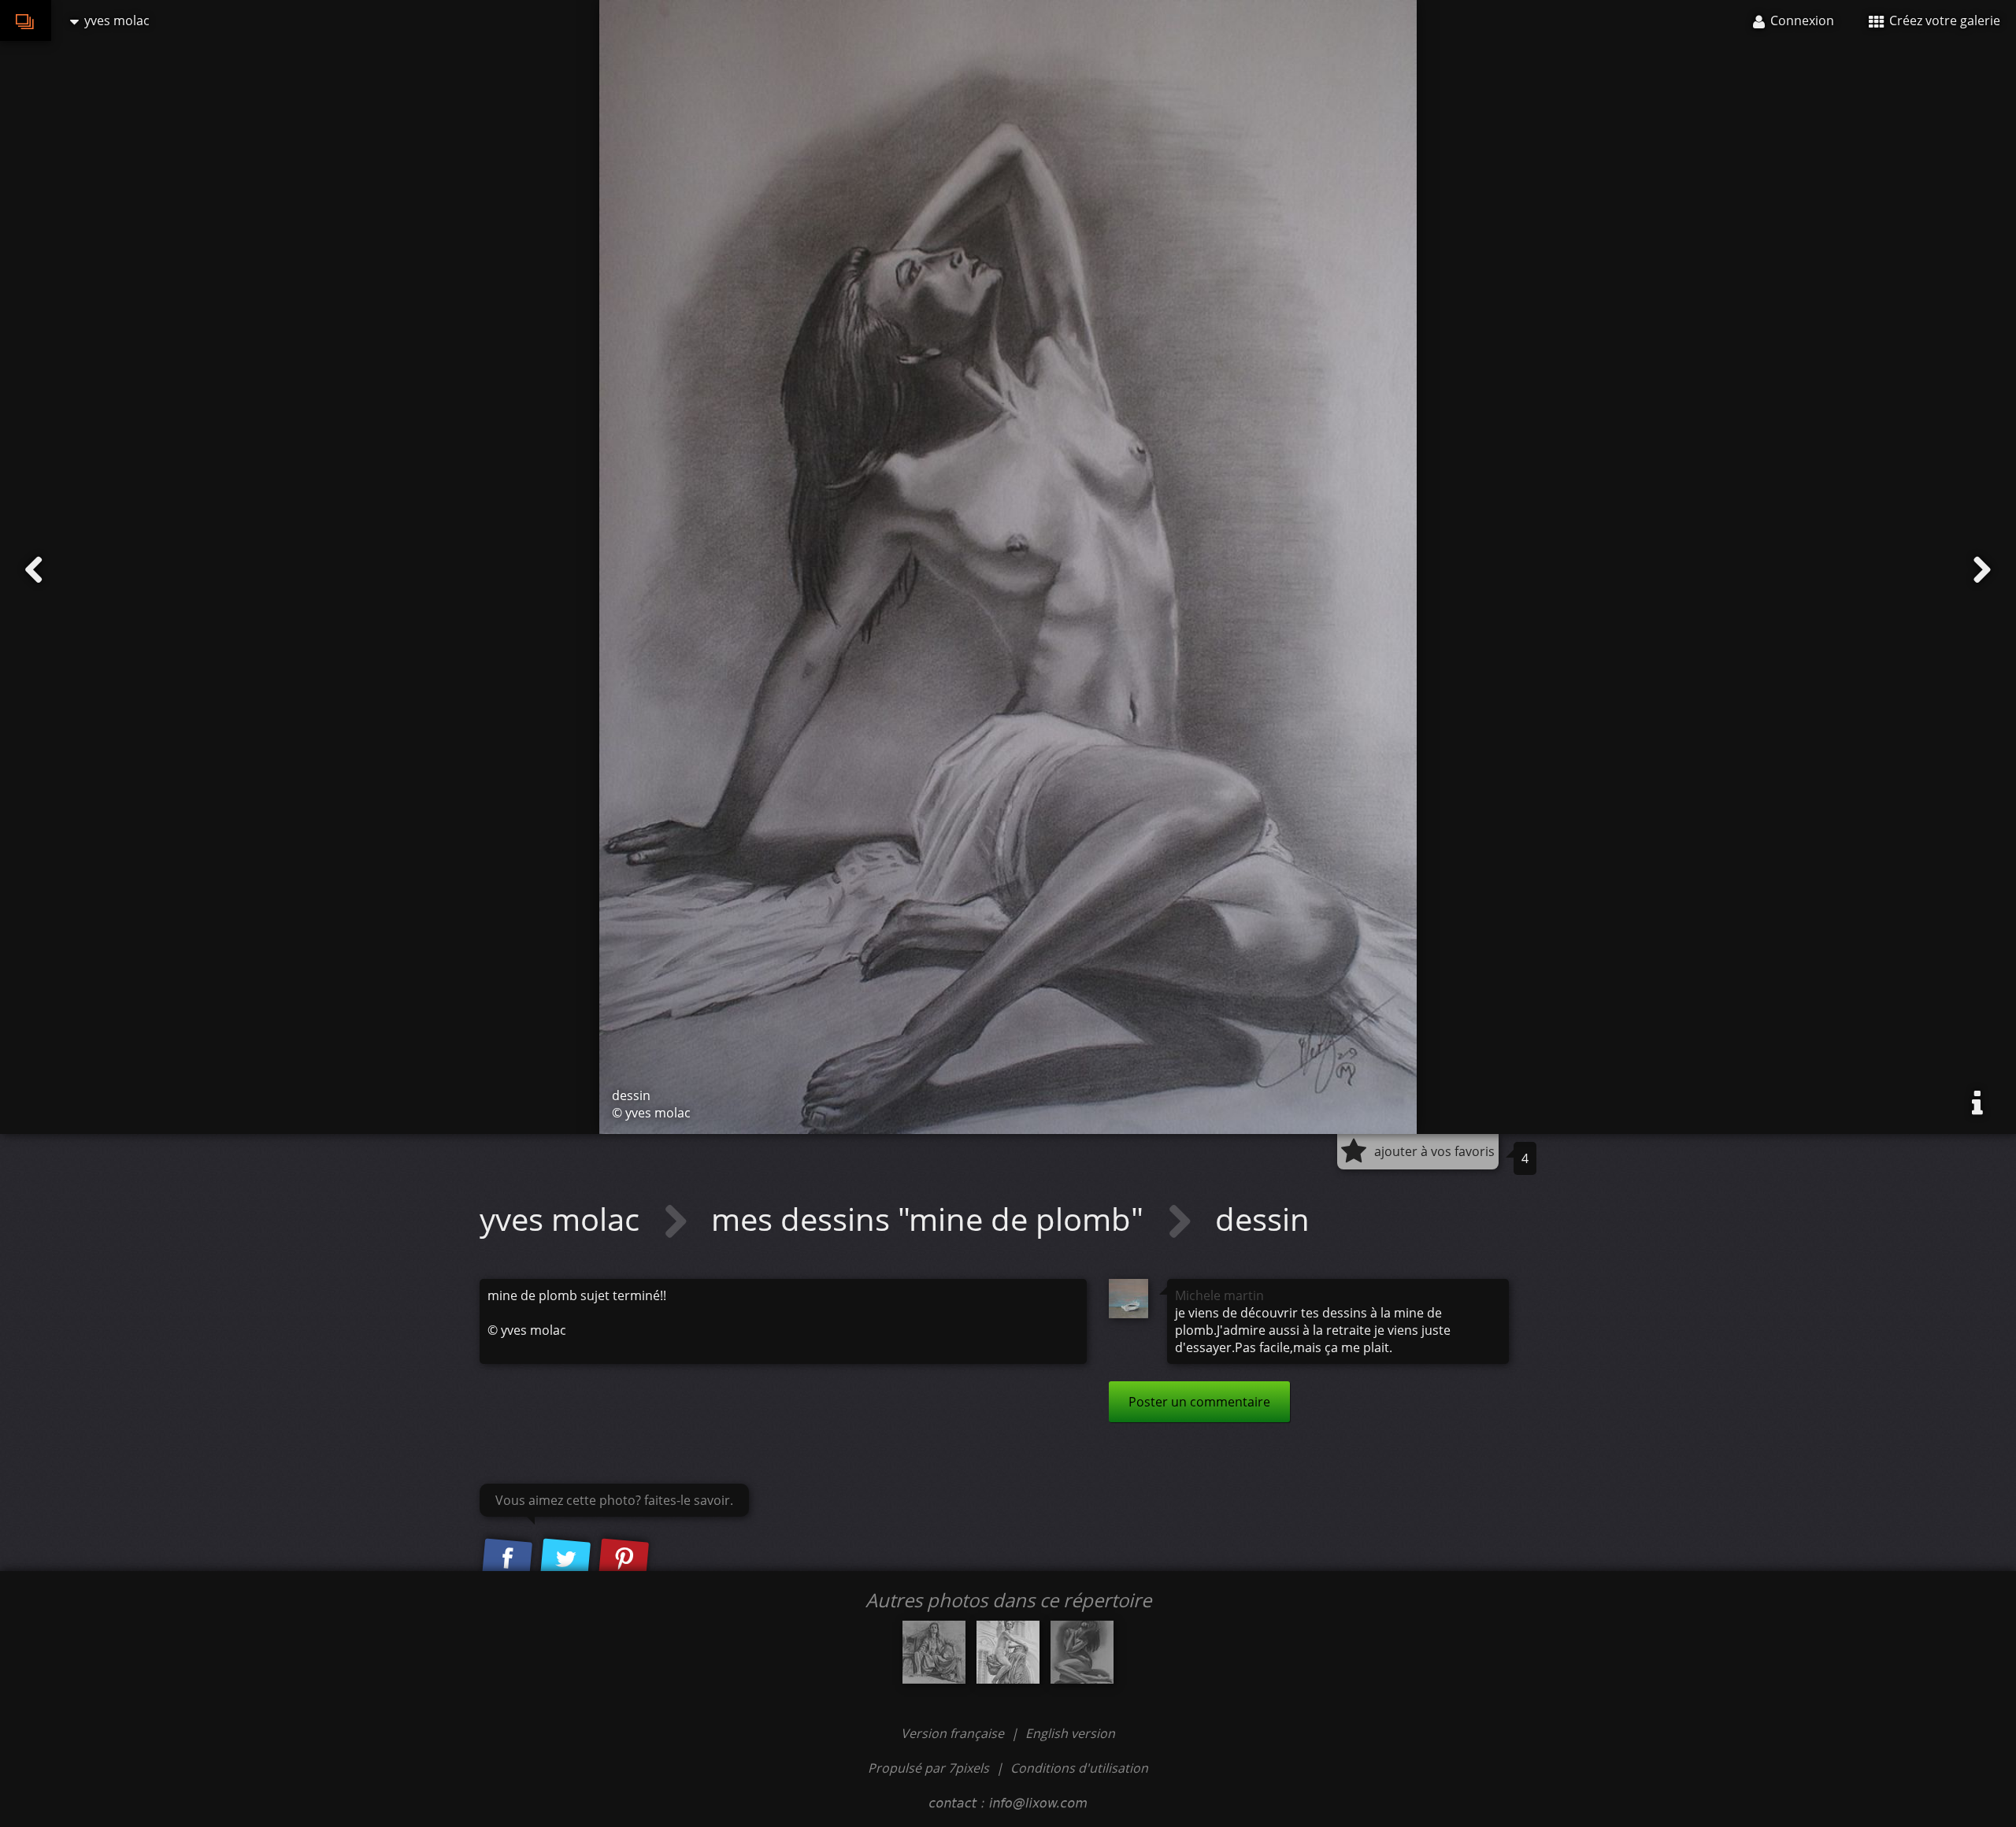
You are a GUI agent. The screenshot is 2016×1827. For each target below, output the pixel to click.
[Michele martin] (1128, 1299)
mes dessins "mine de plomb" (931, 1219)
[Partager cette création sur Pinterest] (624, 1560)
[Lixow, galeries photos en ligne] (26, 20)
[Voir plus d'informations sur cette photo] (1977, 1103)
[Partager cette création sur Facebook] (507, 1560)
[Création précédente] (34, 570)
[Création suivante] (1982, 570)
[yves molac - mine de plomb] (1008, 1652)
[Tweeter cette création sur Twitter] (565, 1560)
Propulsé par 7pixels (928, 1768)
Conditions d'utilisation (1079, 1768)
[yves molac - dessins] (934, 1652)
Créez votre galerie (1943, 20)
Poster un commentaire (1199, 1402)
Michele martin (1219, 1295)
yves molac (563, 1219)
